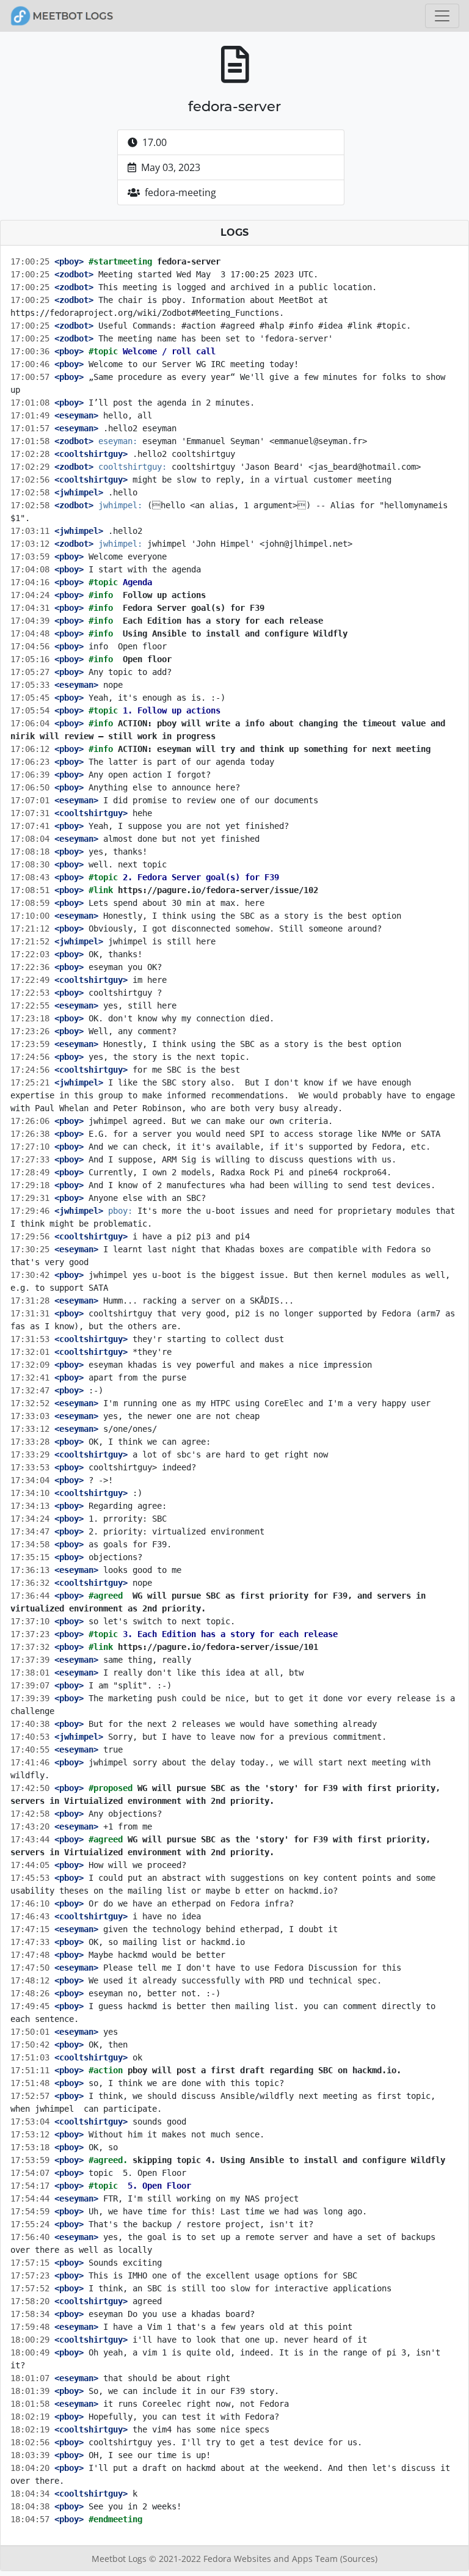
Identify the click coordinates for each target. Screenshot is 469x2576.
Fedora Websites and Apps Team (272, 2559)
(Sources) (359, 2559)
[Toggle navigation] (442, 16)
